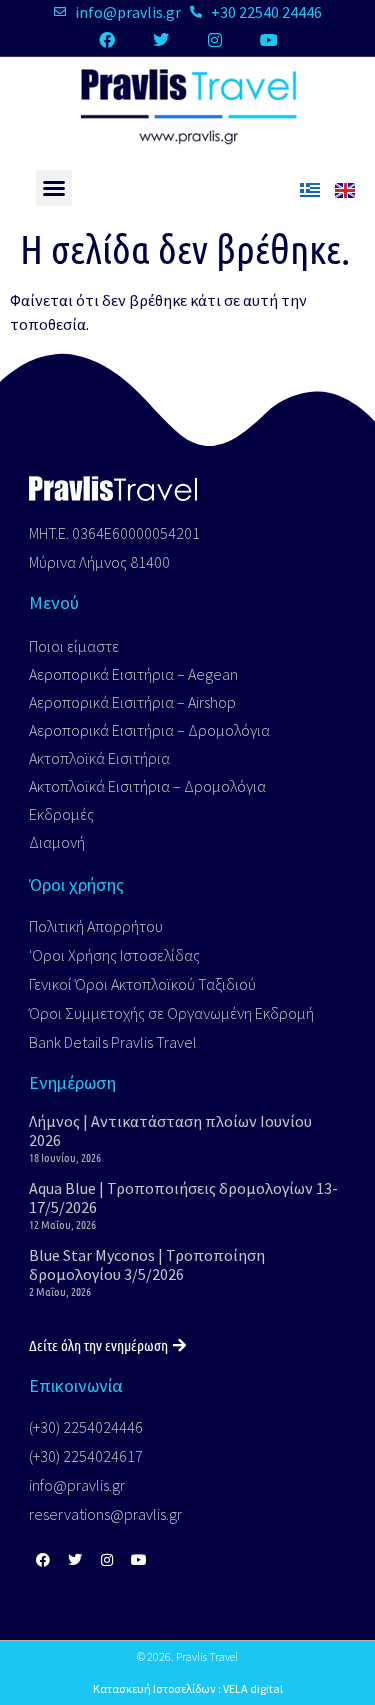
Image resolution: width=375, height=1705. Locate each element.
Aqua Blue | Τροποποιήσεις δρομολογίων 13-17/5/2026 (183, 1197)
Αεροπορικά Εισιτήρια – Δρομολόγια (149, 730)
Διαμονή (57, 842)
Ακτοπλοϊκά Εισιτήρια (99, 758)
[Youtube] (269, 40)
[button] (54, 188)
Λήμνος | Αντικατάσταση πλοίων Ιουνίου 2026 (170, 1130)
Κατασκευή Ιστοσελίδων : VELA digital (188, 1688)
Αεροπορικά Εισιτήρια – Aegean (133, 674)
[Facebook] (107, 40)
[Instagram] (215, 40)
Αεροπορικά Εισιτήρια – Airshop (132, 702)
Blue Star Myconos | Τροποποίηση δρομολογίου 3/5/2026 (147, 1264)
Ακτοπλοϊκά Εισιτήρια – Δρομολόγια (147, 786)
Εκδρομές (61, 814)
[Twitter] (161, 40)
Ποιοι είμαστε (74, 646)
